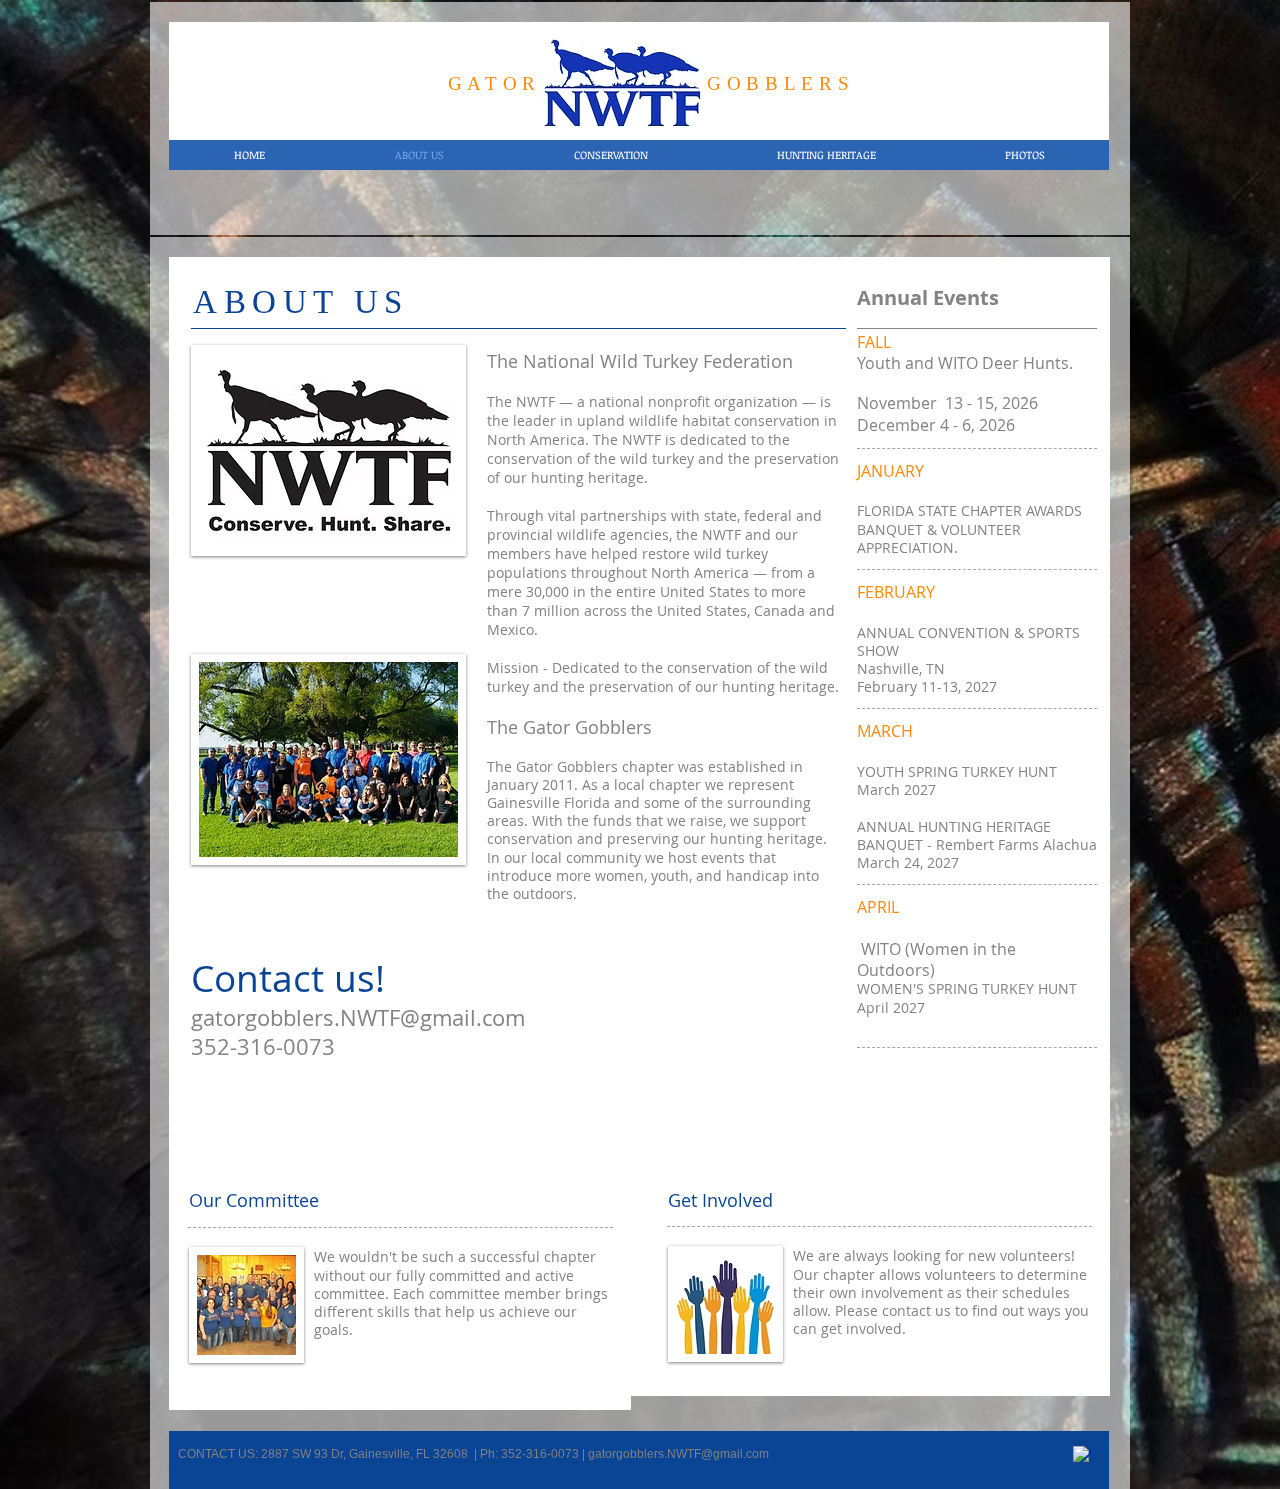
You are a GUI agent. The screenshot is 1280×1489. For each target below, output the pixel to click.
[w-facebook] (1082, 1455)
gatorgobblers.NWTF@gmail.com (358, 1017)
